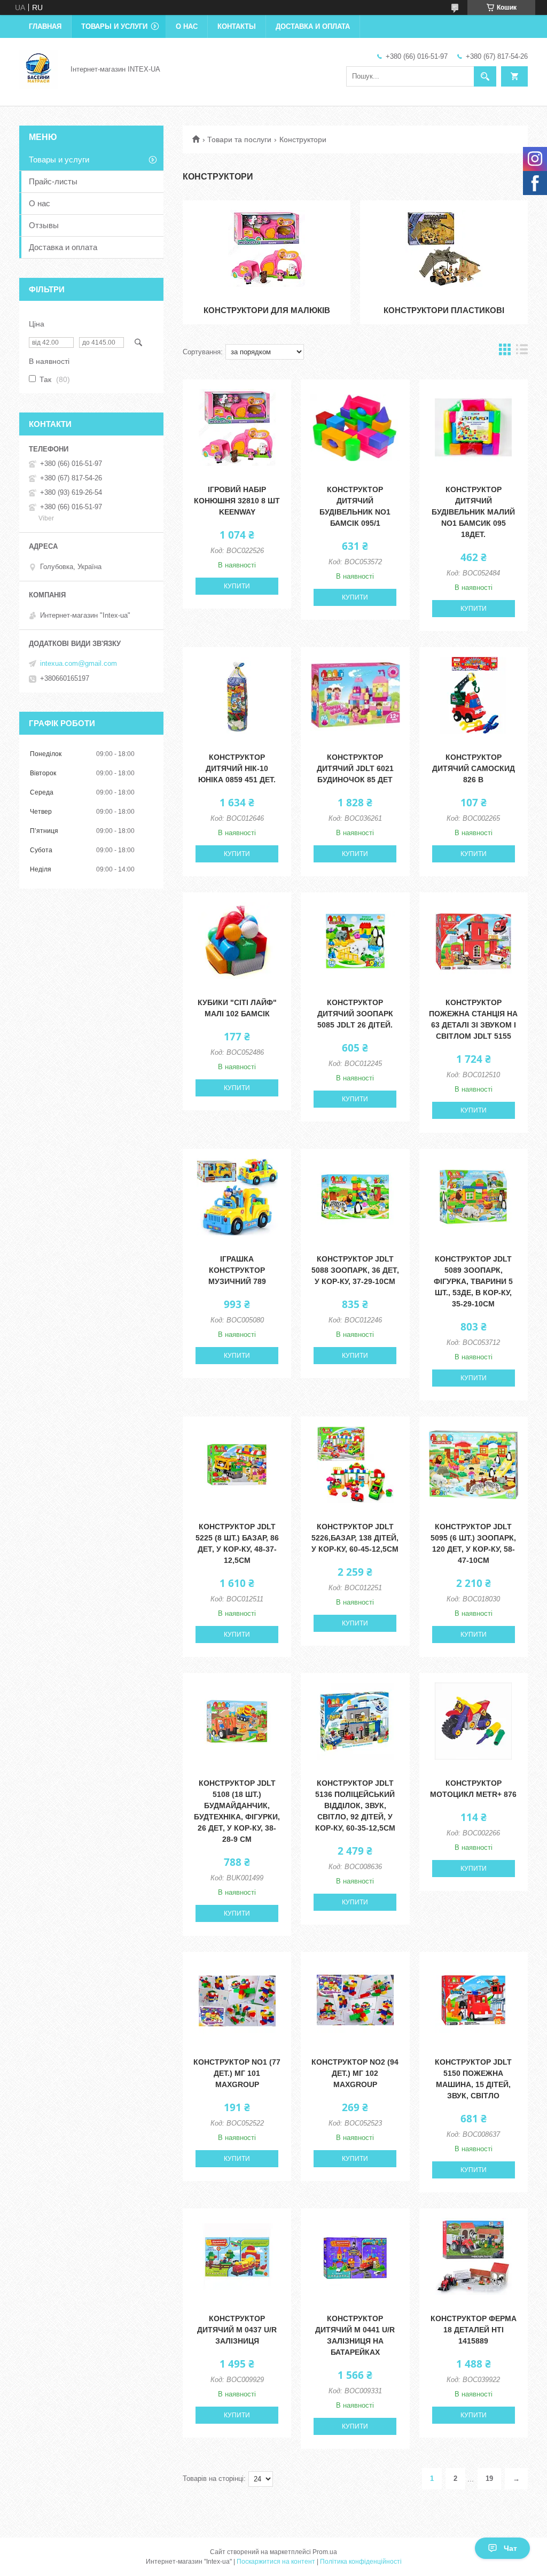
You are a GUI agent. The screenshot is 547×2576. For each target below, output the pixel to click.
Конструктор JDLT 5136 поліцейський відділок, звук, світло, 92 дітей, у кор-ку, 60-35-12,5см (355, 1805)
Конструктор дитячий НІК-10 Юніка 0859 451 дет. (237, 768)
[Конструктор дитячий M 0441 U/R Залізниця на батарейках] (355, 2256)
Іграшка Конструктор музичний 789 (237, 1270)
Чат (510, 2548)
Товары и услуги (114, 26)
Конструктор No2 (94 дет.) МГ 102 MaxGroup (355, 2073)
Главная (45, 26)
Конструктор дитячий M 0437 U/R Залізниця (237, 2330)
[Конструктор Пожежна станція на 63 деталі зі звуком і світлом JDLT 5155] (474, 940)
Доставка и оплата (313, 26)
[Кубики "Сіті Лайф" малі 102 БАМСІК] (237, 940)
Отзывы (44, 225)
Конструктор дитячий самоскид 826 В (474, 768)
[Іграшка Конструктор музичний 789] (237, 1197)
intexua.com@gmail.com (79, 663)
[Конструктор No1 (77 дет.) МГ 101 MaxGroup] (237, 2000)
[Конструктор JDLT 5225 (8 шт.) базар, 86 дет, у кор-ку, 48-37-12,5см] (237, 1465)
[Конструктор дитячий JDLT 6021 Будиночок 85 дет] (355, 695)
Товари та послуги (239, 139)
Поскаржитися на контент (276, 2562)
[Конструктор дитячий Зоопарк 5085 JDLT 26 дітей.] (355, 940)
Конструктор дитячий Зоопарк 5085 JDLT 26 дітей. (355, 1014)
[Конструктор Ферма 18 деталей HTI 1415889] (474, 2256)
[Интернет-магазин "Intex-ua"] (38, 68)
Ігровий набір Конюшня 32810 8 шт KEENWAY (237, 501)
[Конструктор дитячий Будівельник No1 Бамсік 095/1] (355, 427)
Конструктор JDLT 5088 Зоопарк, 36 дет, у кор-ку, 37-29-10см (355, 1270)
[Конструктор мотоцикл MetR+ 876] (474, 1721)
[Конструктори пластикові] (444, 248)
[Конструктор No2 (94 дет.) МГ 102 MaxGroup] (355, 2000)
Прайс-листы (53, 181)
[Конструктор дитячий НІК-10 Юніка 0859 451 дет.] (237, 695)
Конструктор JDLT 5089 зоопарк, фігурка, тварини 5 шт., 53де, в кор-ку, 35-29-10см (473, 1281)
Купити (237, 586)
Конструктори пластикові (444, 310)
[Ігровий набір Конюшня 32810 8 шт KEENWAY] (237, 427)
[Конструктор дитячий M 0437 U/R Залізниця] (237, 2256)
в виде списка (522, 352)
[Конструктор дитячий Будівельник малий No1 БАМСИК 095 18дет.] (474, 427)
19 (489, 2478)
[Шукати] (485, 76)
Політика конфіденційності (361, 2562)
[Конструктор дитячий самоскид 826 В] (474, 695)
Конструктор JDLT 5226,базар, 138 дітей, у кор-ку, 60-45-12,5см (355, 1538)
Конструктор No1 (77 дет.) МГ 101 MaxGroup (237, 2073)
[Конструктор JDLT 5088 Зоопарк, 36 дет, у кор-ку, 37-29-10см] (355, 1197)
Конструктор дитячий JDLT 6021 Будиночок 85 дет (355, 768)
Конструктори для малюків (267, 310)
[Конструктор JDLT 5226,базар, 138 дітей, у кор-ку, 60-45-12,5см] (355, 1465)
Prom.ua (325, 2552)
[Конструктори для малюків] (267, 248)
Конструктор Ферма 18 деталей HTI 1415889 (474, 2330)
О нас (187, 26)
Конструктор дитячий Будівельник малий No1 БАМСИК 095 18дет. (473, 512)
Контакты (237, 26)
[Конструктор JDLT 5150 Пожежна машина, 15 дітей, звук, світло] (474, 2000)
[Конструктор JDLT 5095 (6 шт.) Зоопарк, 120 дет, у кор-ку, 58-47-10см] (474, 1465)
